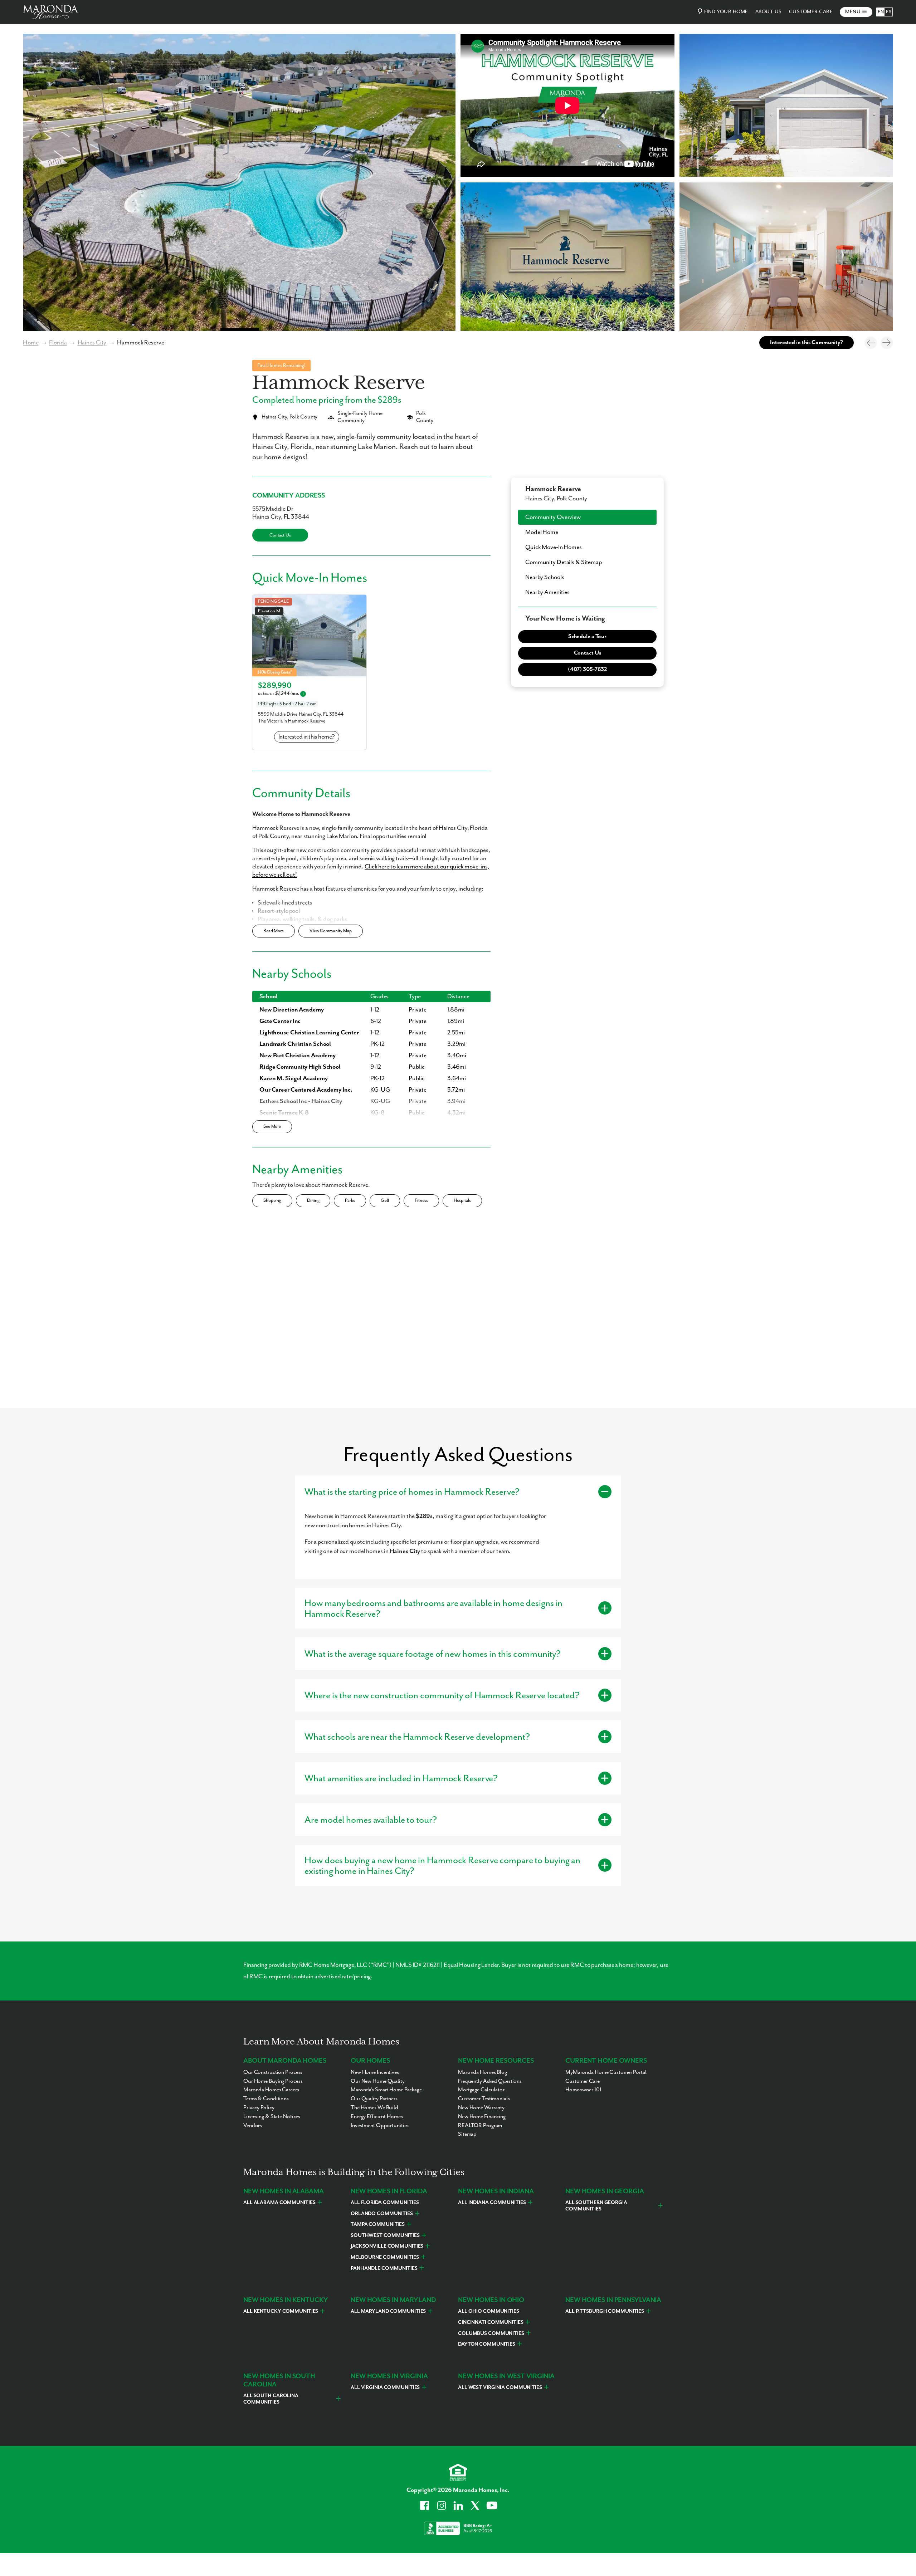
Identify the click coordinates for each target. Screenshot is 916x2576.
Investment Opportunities (380, 2126)
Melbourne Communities (385, 2257)
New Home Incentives (375, 2072)
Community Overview (553, 517)
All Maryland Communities (388, 2311)
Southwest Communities (385, 2235)
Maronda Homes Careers (271, 2090)
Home (31, 343)
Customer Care (811, 12)
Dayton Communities (487, 2344)
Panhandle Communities (384, 2268)
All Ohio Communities (489, 2311)
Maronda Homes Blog (483, 2072)
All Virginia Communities (385, 2388)
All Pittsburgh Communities (605, 2311)
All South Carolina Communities (271, 2399)
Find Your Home (726, 12)
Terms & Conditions (266, 2099)
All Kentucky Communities (281, 2311)
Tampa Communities (378, 2224)
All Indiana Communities (492, 2203)
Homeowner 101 (583, 2090)
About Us (769, 12)
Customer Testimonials (484, 2099)
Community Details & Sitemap (564, 562)
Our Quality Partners (374, 2099)
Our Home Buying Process (273, 2081)
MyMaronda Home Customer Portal (606, 2072)
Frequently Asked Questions (490, 2081)
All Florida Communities (385, 2203)
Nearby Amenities (547, 592)
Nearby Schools (545, 577)
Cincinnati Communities (491, 2322)
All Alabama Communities (279, 2203)
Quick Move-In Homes (554, 547)
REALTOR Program (480, 2126)
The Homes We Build (374, 2108)
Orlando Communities (382, 2214)
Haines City (92, 343)
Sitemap (467, 2134)
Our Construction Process (273, 2072)
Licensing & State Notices (272, 2117)
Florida (58, 343)
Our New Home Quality (378, 2081)
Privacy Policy (259, 2108)
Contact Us (280, 535)
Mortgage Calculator (481, 2090)
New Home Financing (482, 2117)
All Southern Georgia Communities (596, 2206)
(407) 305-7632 (587, 670)
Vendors (253, 2126)
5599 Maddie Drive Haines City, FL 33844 (301, 714)
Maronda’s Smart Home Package (386, 2090)
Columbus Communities (491, 2333)
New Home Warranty (481, 2108)
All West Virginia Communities (500, 2388)
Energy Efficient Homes (377, 2117)
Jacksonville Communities (387, 2246)
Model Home (542, 532)
